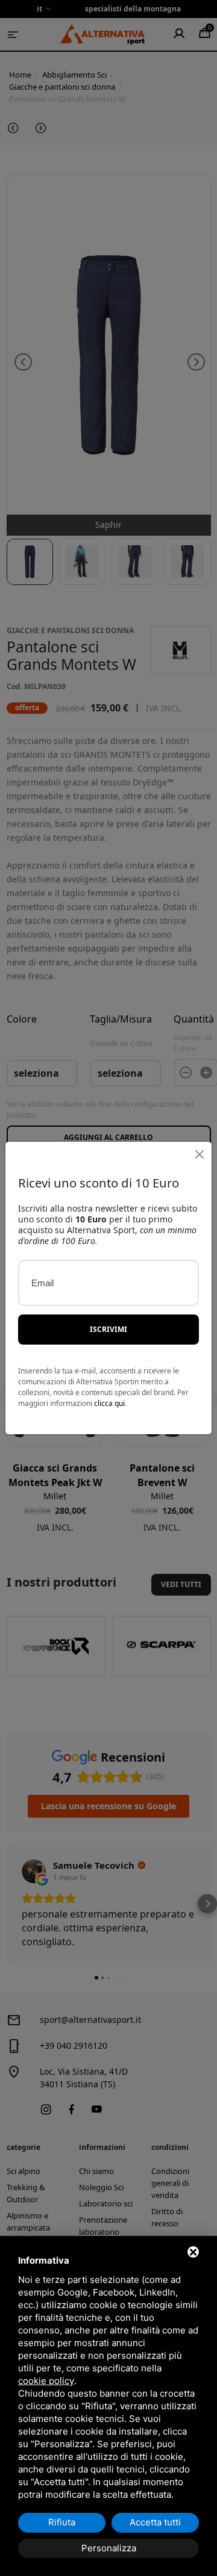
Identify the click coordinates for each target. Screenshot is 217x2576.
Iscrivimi (108, 1329)
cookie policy (46, 2381)
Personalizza (109, 2548)
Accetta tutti (155, 2522)
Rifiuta (62, 2522)
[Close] (199, 1154)
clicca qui (109, 1403)
